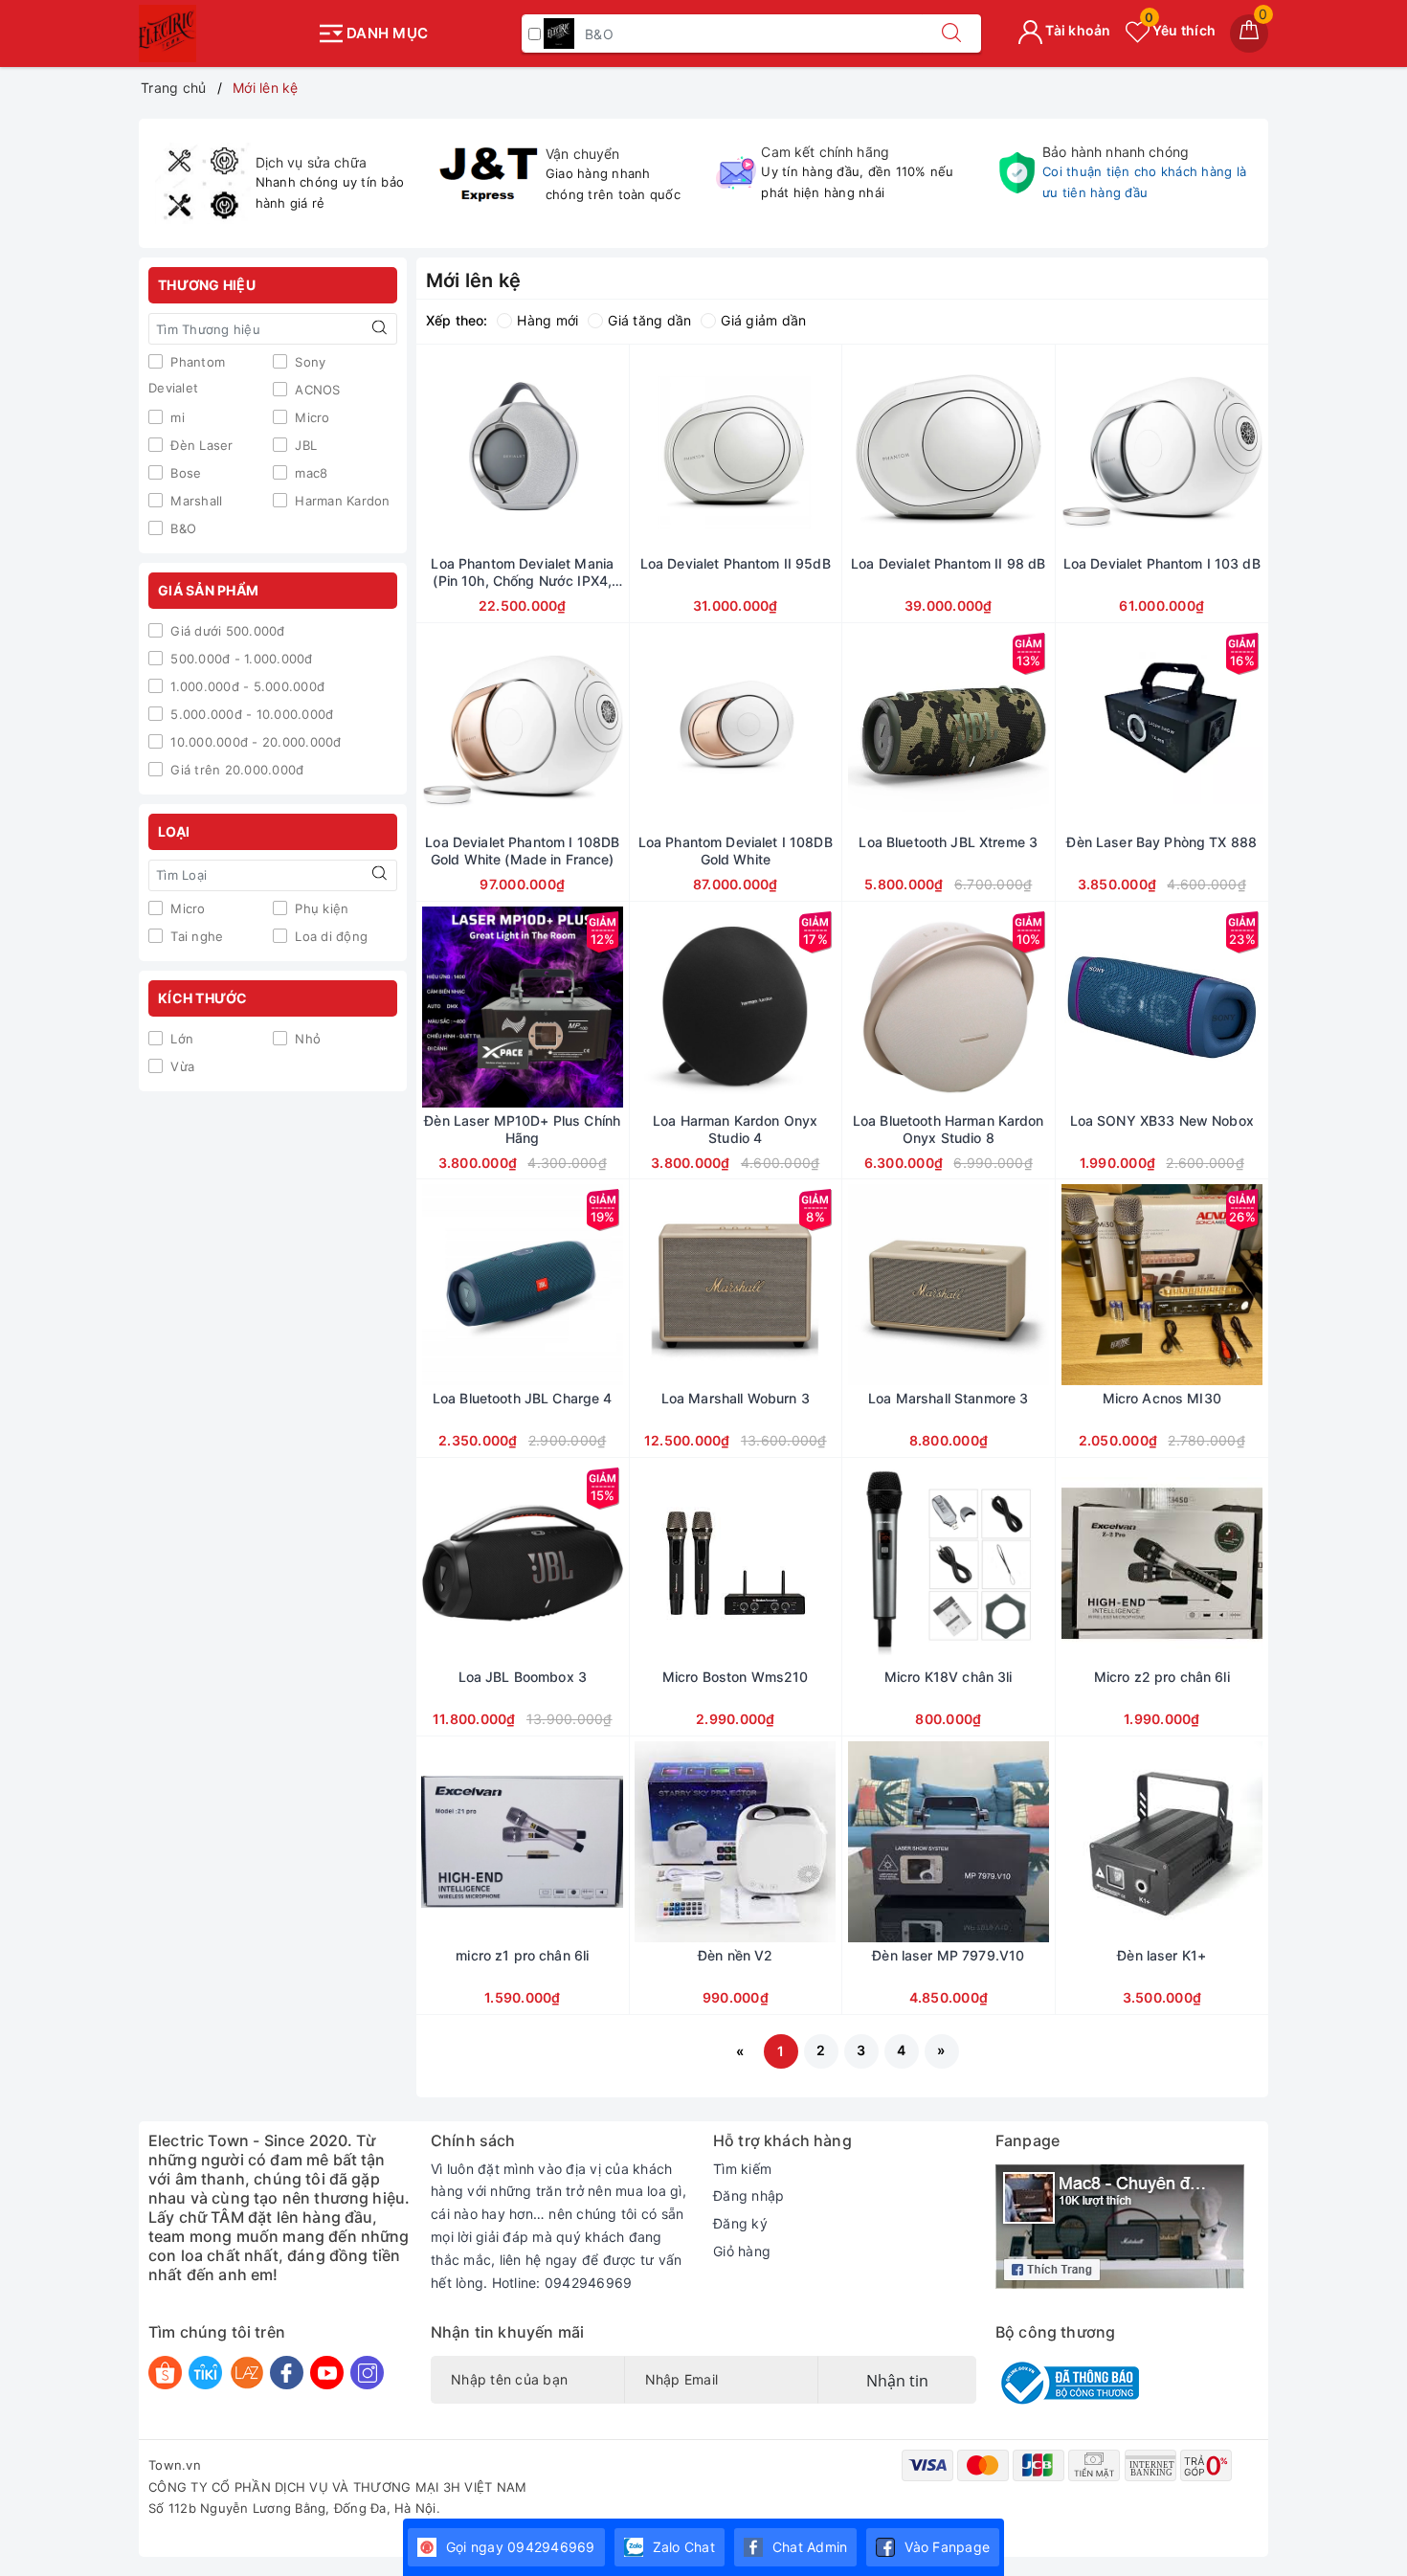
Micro (311, 417)
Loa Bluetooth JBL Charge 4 (523, 1398)
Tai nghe (195, 936)
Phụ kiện (320, 908)
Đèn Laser (200, 445)
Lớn (180, 1039)
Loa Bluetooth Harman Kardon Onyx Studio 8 (949, 1129)
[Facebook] (287, 2373)
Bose (184, 473)
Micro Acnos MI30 (1162, 1398)
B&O (181, 528)
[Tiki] (205, 2373)
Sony (308, 362)
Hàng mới (547, 320)
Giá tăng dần (649, 320)
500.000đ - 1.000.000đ (240, 659)
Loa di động (329, 936)
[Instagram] (367, 2373)
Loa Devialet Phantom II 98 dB (948, 563)
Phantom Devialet (187, 375)
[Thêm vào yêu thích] (475, 450)
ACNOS (316, 390)
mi (176, 417)
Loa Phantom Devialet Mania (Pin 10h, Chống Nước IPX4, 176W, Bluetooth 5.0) (522, 572)
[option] (284, 184)
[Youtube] (327, 2373)
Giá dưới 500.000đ (226, 631)
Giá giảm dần (763, 320)
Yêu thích (1180, 30)
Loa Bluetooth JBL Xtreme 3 (948, 842)
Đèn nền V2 (735, 1955)
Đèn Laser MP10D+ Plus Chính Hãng (522, 1129)
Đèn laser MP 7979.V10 (948, 1955)
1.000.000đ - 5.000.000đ (246, 686)
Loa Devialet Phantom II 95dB (736, 563)
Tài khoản (1077, 30)
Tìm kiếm (742, 2169)
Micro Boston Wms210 (736, 1677)
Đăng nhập (748, 2195)
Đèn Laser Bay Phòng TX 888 (1161, 842)
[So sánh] (613, 450)
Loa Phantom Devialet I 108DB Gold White (736, 851)
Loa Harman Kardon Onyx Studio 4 (735, 1129)
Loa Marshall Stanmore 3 (948, 1398)
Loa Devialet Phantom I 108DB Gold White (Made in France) (522, 851)
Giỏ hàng (742, 2251)
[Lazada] (246, 2373)
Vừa (180, 1066)
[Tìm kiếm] (951, 34)
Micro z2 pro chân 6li (1162, 1677)
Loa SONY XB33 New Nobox (1162, 1120)
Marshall (194, 501)
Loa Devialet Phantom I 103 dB (1162, 563)
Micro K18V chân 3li (949, 1677)
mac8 (309, 473)
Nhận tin (897, 2381)
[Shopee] (165, 2373)
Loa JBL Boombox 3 (523, 1677)
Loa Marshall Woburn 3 (736, 1398)
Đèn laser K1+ (1161, 1955)
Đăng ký (740, 2223)
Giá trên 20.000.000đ (235, 770)
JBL (304, 445)
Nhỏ (306, 1039)
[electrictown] (223, 34)
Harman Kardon (341, 501)
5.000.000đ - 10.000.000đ (250, 714)
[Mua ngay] (433, 450)
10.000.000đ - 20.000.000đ (254, 742)
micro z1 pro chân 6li (522, 1955)
